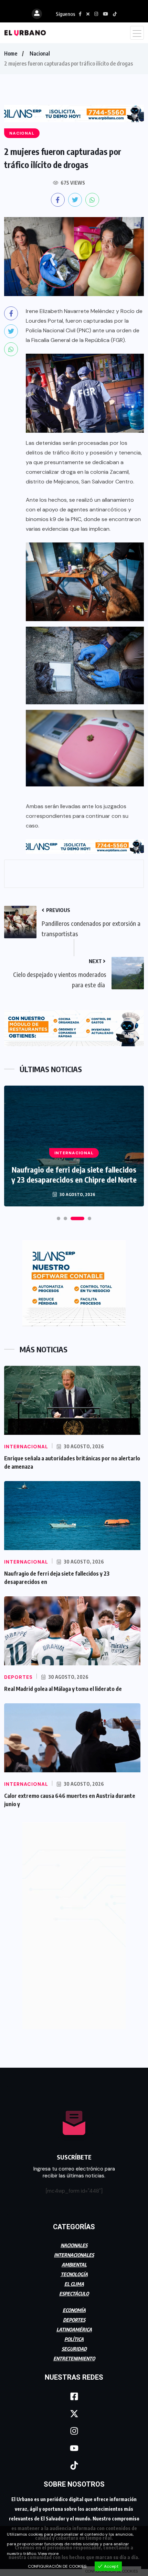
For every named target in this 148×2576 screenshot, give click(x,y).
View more (48, 2554)
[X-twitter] (74, 2413)
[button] (59, 1218)
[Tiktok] (74, 2465)
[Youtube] (74, 2448)
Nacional (40, 53)
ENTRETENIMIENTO (74, 2358)
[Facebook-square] (74, 2396)
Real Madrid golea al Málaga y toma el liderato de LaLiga (74, 1174)
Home (11, 53)
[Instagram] (74, 2431)
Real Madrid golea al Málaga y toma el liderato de (63, 1689)
